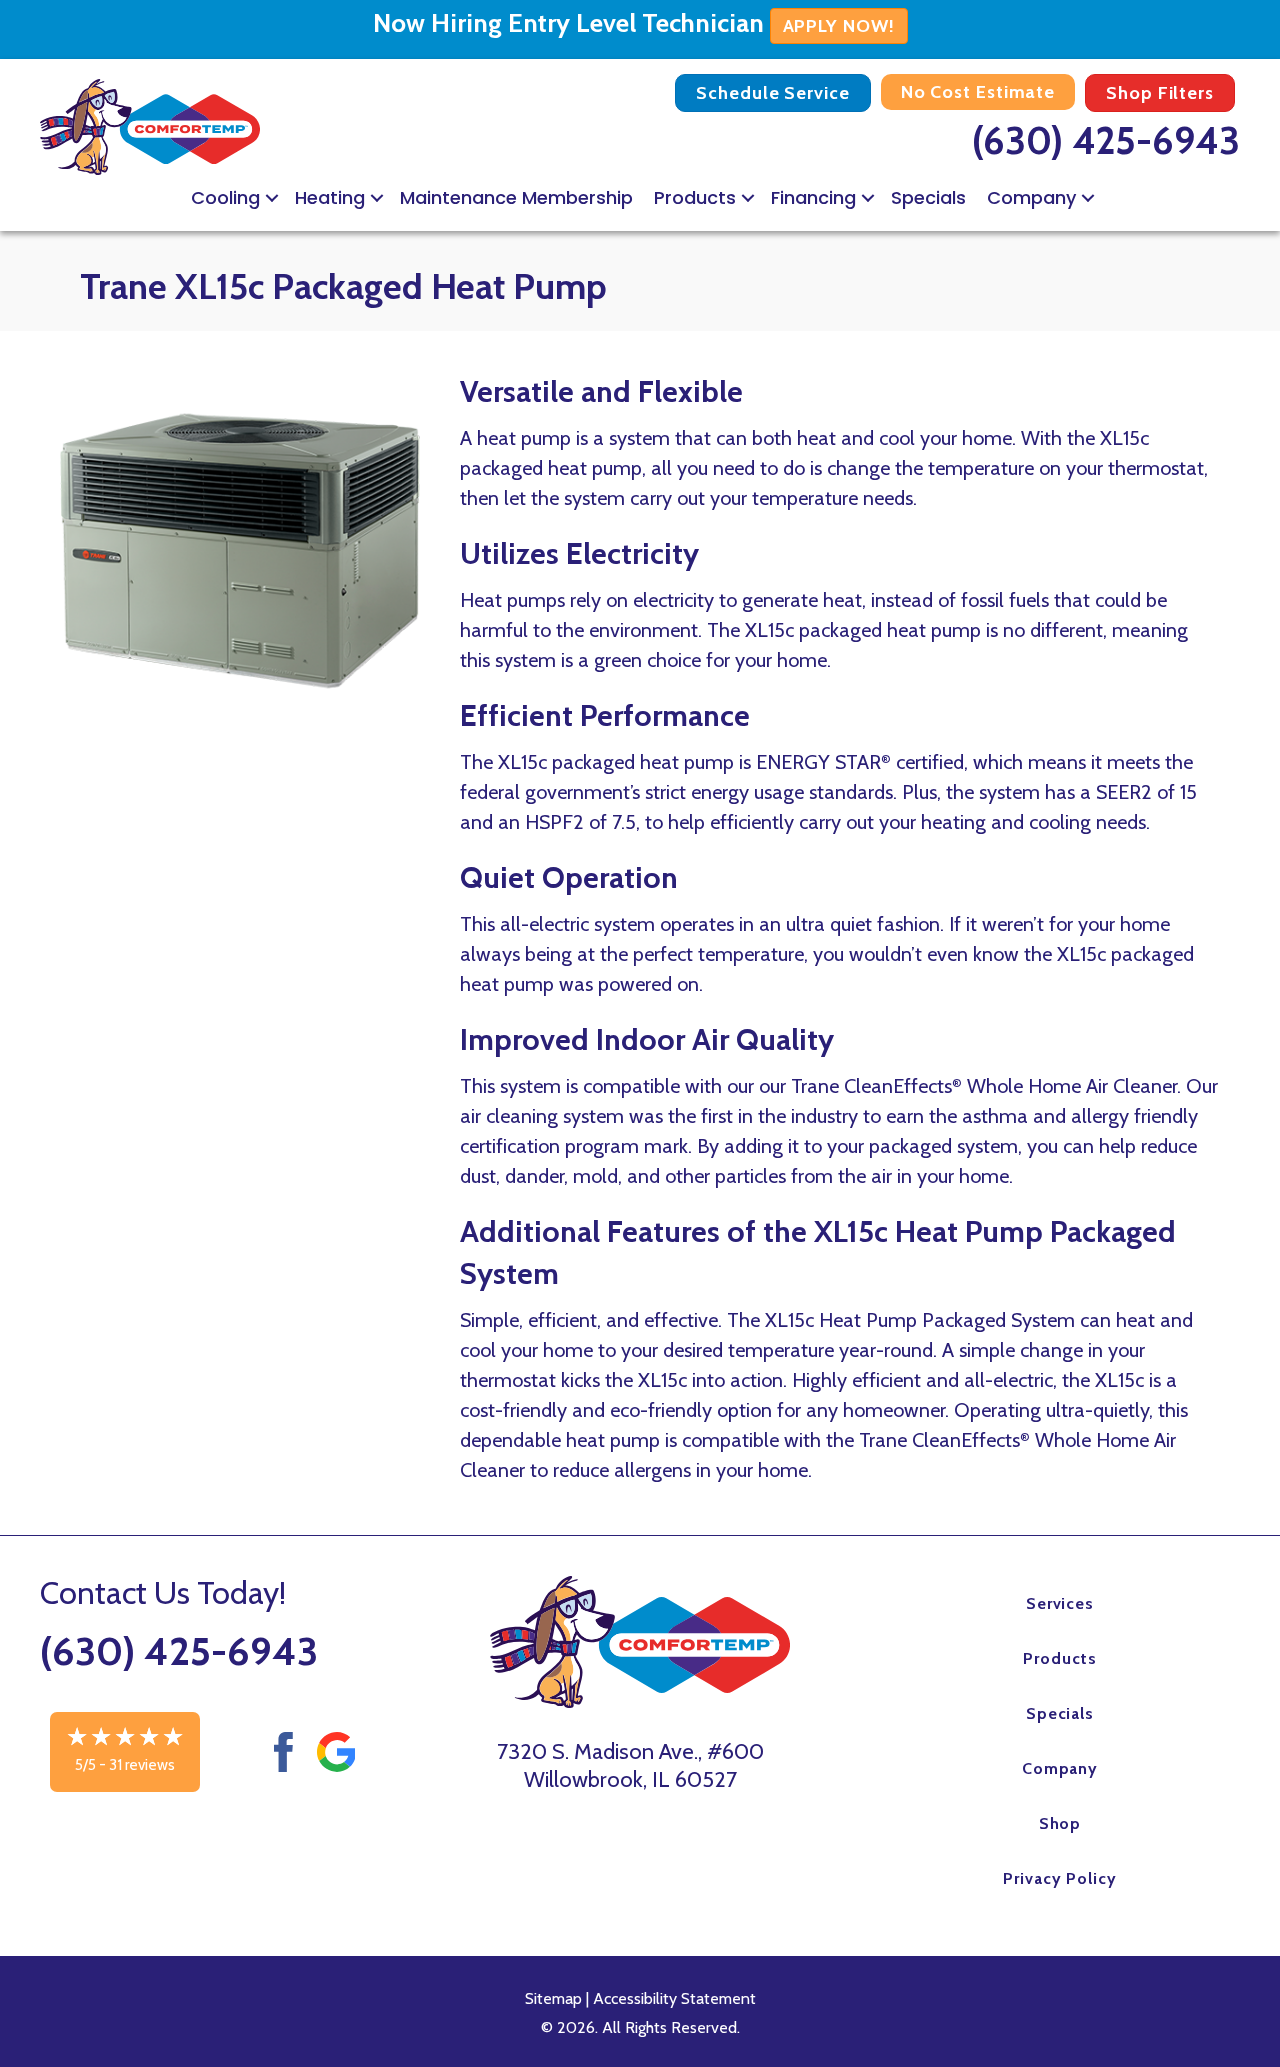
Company (1031, 197)
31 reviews (142, 1765)
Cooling (225, 197)
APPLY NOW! (839, 26)
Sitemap (553, 1998)
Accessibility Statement (674, 1998)
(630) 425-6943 (1106, 140)
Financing (813, 197)
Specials (928, 197)
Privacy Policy (1060, 1878)
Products (695, 197)
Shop (1060, 1823)
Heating (330, 197)
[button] (272, 198)
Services (1060, 1603)
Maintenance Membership (516, 197)
